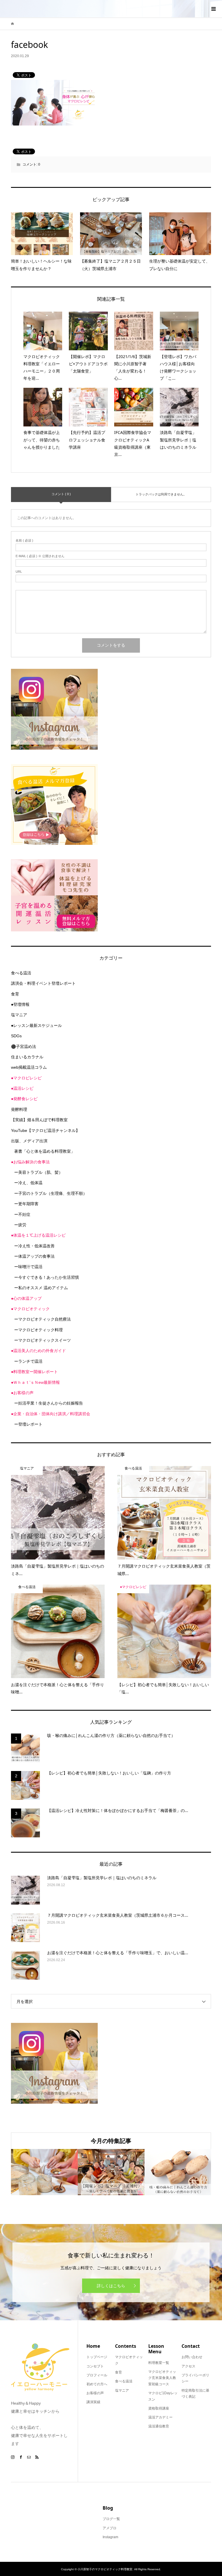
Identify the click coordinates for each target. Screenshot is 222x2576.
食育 (15, 994)
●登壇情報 (20, 1004)
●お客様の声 (22, 1393)
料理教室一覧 (159, 2363)
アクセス (188, 2366)
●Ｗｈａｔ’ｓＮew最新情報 (35, 1382)
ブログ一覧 (111, 2519)
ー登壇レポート (28, 1424)
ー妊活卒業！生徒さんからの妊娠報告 (49, 1403)
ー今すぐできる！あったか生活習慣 (47, 1277)
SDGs (16, 1036)
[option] (44, 2172)
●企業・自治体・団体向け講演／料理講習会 (51, 1414)
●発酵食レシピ (24, 1099)
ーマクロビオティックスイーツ (42, 1340)
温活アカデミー (160, 2417)
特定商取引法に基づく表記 (195, 2394)
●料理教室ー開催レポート (34, 1372)
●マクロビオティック (30, 1309)
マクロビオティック (129, 2360)
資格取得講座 (159, 2408)
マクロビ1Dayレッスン (163, 2396)
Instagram (110, 2537)
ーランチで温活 (28, 1361)
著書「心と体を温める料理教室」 (45, 1151)
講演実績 (93, 2402)
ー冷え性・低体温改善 (34, 1246)
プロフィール (97, 2375)
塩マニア (19, 1015)
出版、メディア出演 (29, 1141)
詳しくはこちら (111, 2286)
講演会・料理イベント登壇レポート (43, 983)
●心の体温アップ (26, 1298)
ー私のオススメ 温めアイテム (41, 1288)
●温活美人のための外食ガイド (38, 1351)
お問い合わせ (192, 2357)
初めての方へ (97, 2384)
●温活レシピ (22, 1088)
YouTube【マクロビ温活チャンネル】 (45, 1130)
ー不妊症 (22, 1214)
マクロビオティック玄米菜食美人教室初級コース (162, 2378)
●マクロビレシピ (26, 1078)
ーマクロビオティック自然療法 (42, 1319)
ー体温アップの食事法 (34, 1256)
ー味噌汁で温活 (28, 1267)
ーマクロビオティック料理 (38, 1330)
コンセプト (95, 2366)
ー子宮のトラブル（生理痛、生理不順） (51, 1193)
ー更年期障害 (26, 1204)
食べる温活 (21, 973)
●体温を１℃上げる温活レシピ (38, 1235)
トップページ (97, 2357)
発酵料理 (19, 1109)
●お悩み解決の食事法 (30, 1162)
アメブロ (110, 2528)
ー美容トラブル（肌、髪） (38, 1172)
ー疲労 (20, 1225)
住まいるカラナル (27, 1057)
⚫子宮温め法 (24, 1046)
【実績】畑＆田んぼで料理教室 (39, 1120)
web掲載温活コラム (29, 1067)
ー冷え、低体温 (28, 1183)
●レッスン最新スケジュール (36, 1025)
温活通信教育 (159, 2426)
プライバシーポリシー (195, 2378)
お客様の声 (95, 2393)
